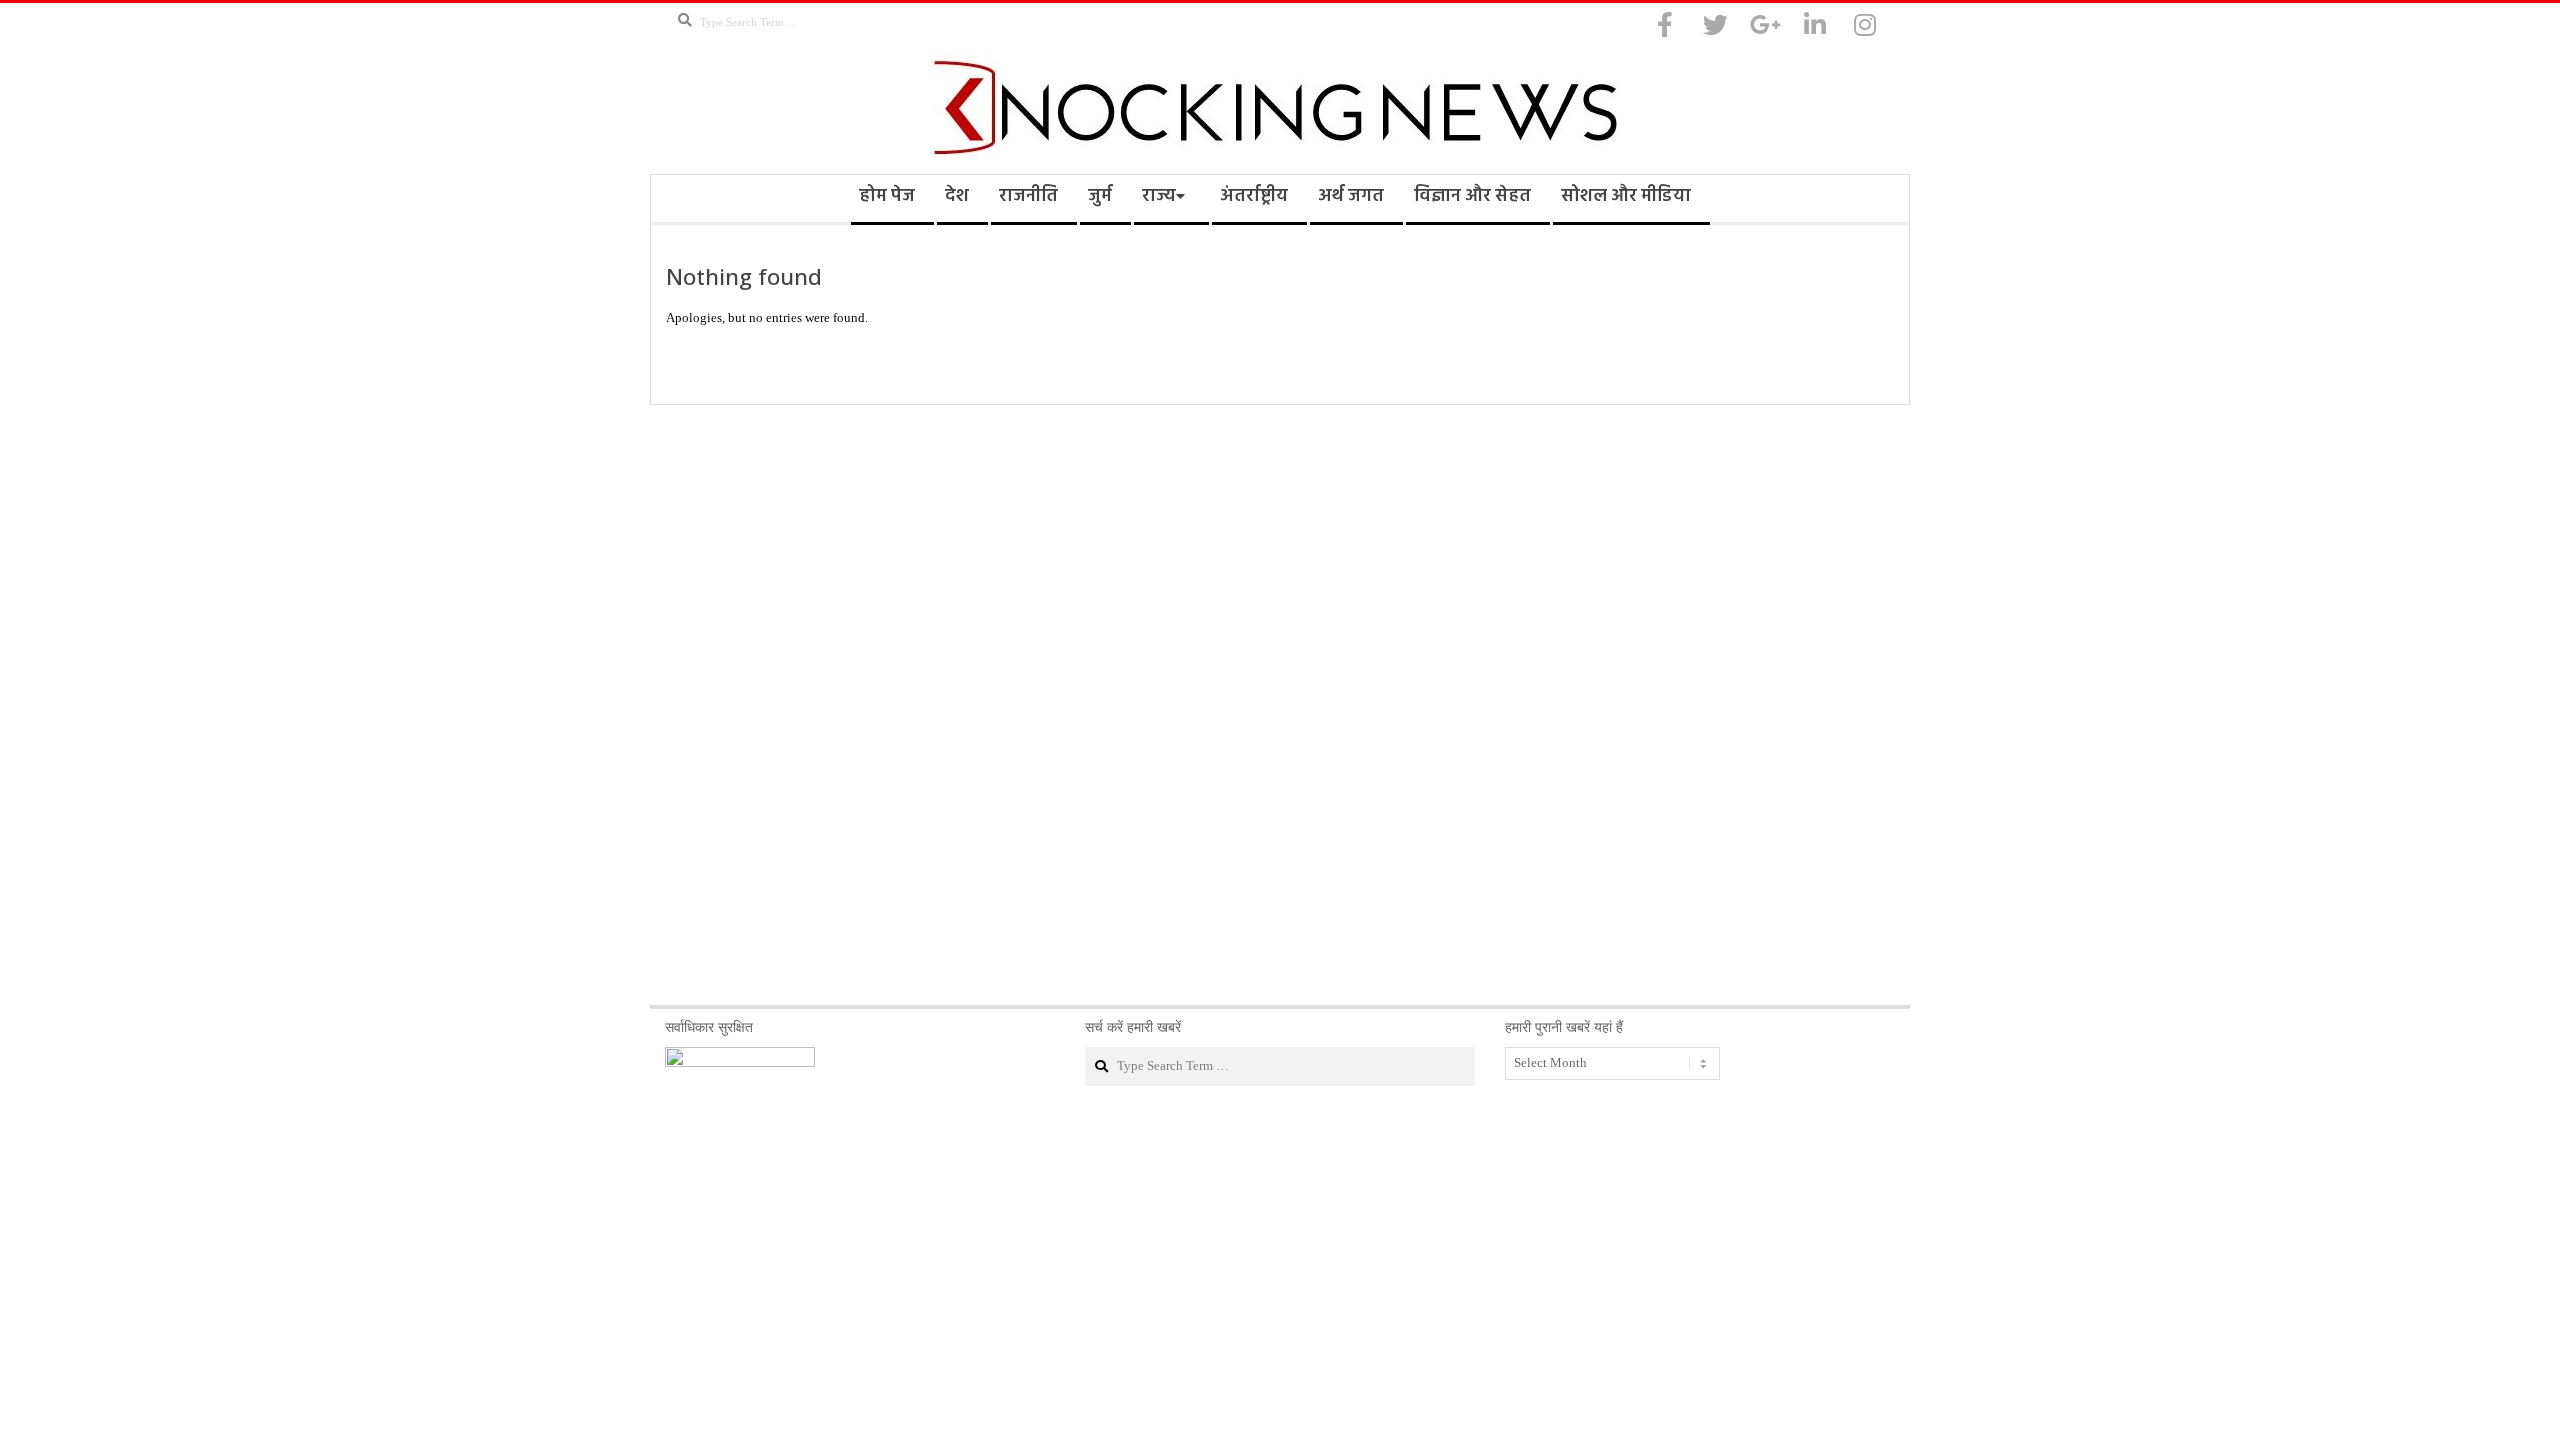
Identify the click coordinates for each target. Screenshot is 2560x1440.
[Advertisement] (1280, 705)
